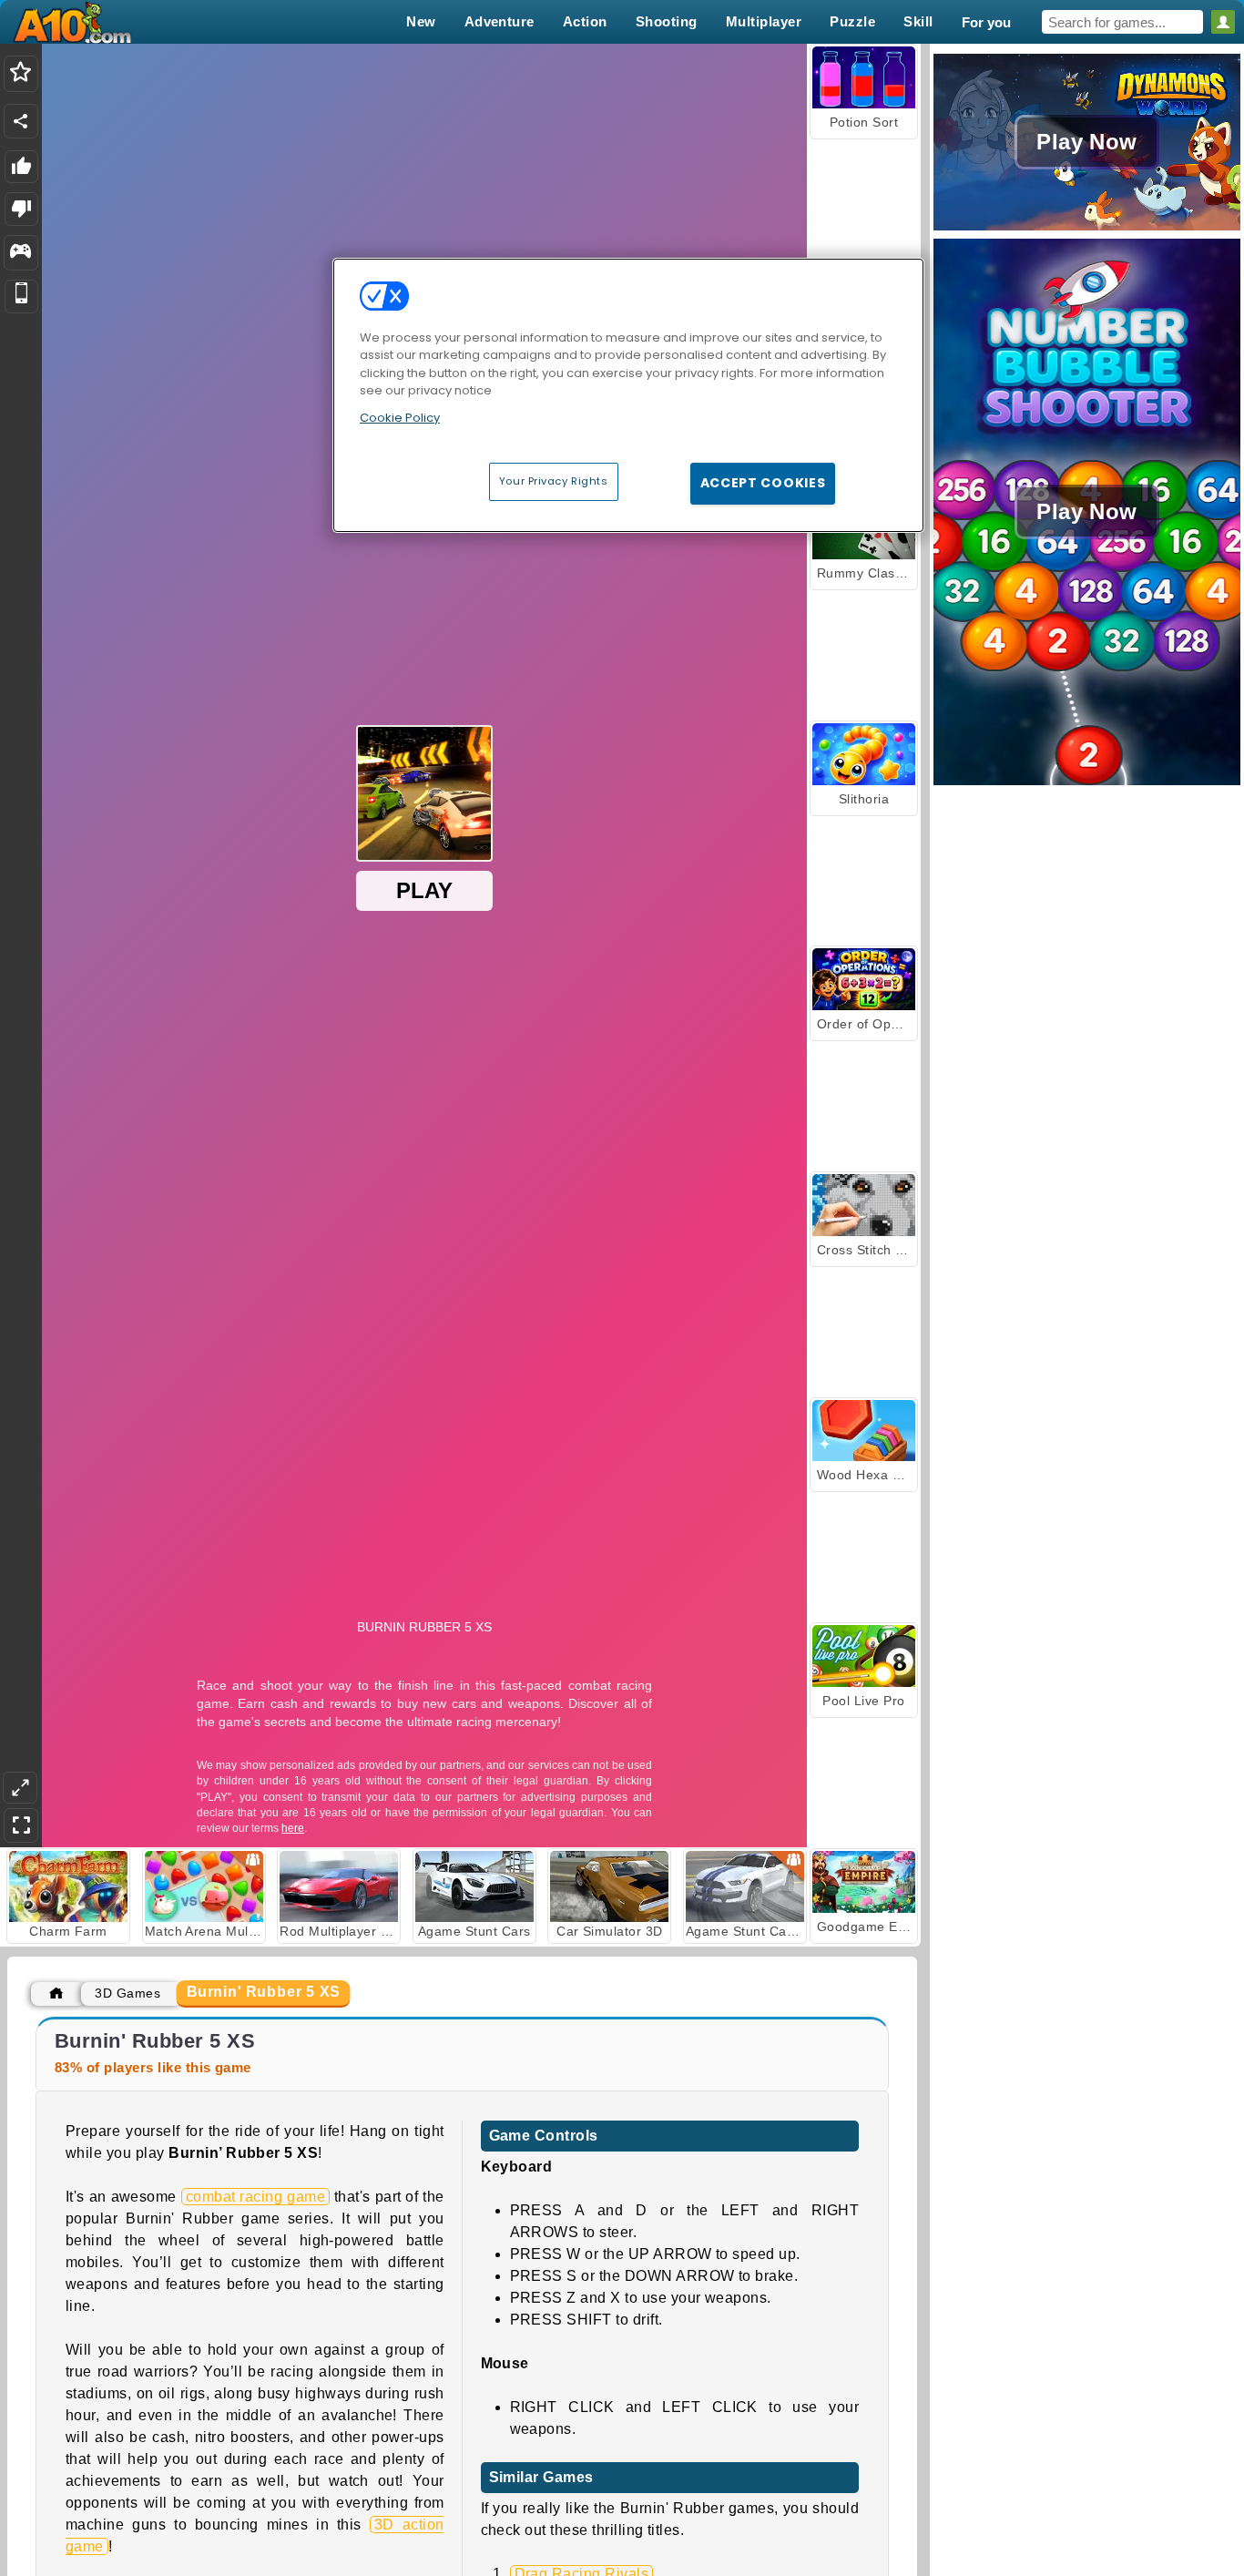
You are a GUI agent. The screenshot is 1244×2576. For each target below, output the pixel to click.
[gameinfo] (20, 253)
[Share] (21, 121)
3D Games (127, 1993)
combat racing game (255, 2197)
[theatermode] (20, 1788)
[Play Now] (1087, 228)
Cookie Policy (400, 418)
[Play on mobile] (21, 296)
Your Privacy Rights (554, 481)
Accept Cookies (763, 483)
